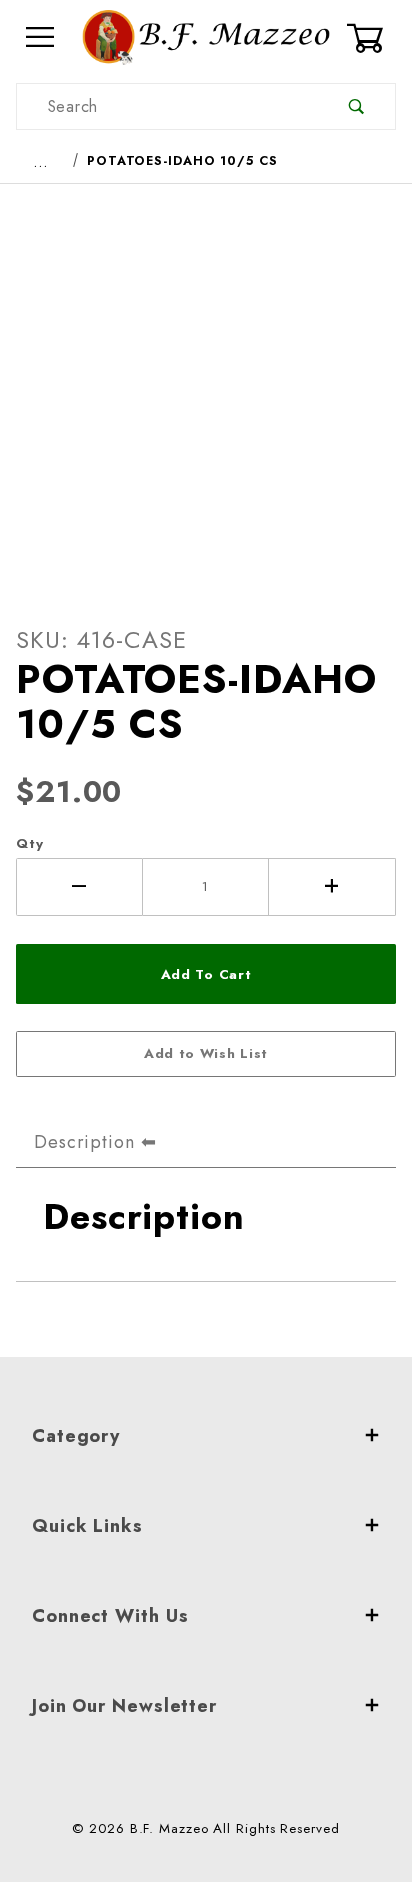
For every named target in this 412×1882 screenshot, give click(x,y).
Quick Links (87, 1526)
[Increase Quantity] (332, 887)
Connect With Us (110, 1616)
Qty (30, 843)
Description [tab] (84, 1142)
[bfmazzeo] (206, 35)
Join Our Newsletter (124, 1706)
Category (76, 1436)
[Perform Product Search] (356, 106)
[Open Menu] (41, 37)
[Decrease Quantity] (79, 887)
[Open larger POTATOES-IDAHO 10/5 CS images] (206, 388)
